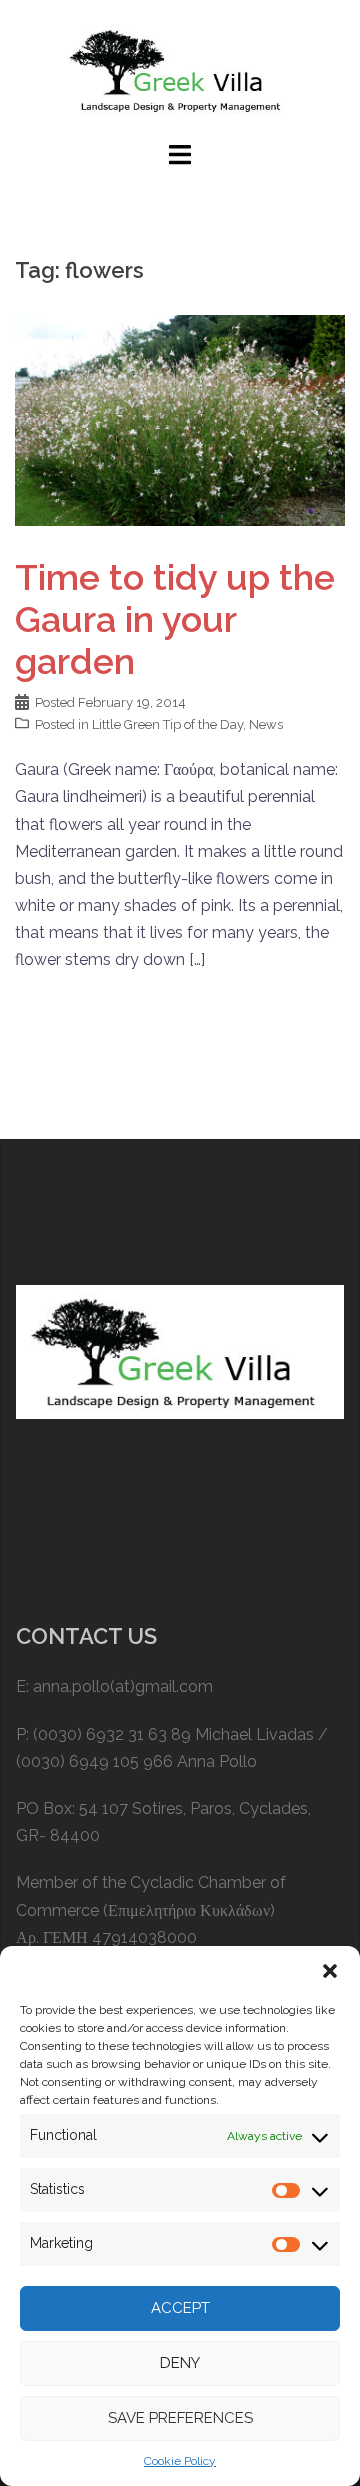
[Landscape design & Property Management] (180, 68)
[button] (330, 1971)
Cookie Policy (180, 2461)
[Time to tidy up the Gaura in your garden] (180, 419)
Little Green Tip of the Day (167, 724)
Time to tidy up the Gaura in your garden (175, 619)
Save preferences (180, 2418)
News (266, 724)
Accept (180, 2308)
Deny (180, 2363)
